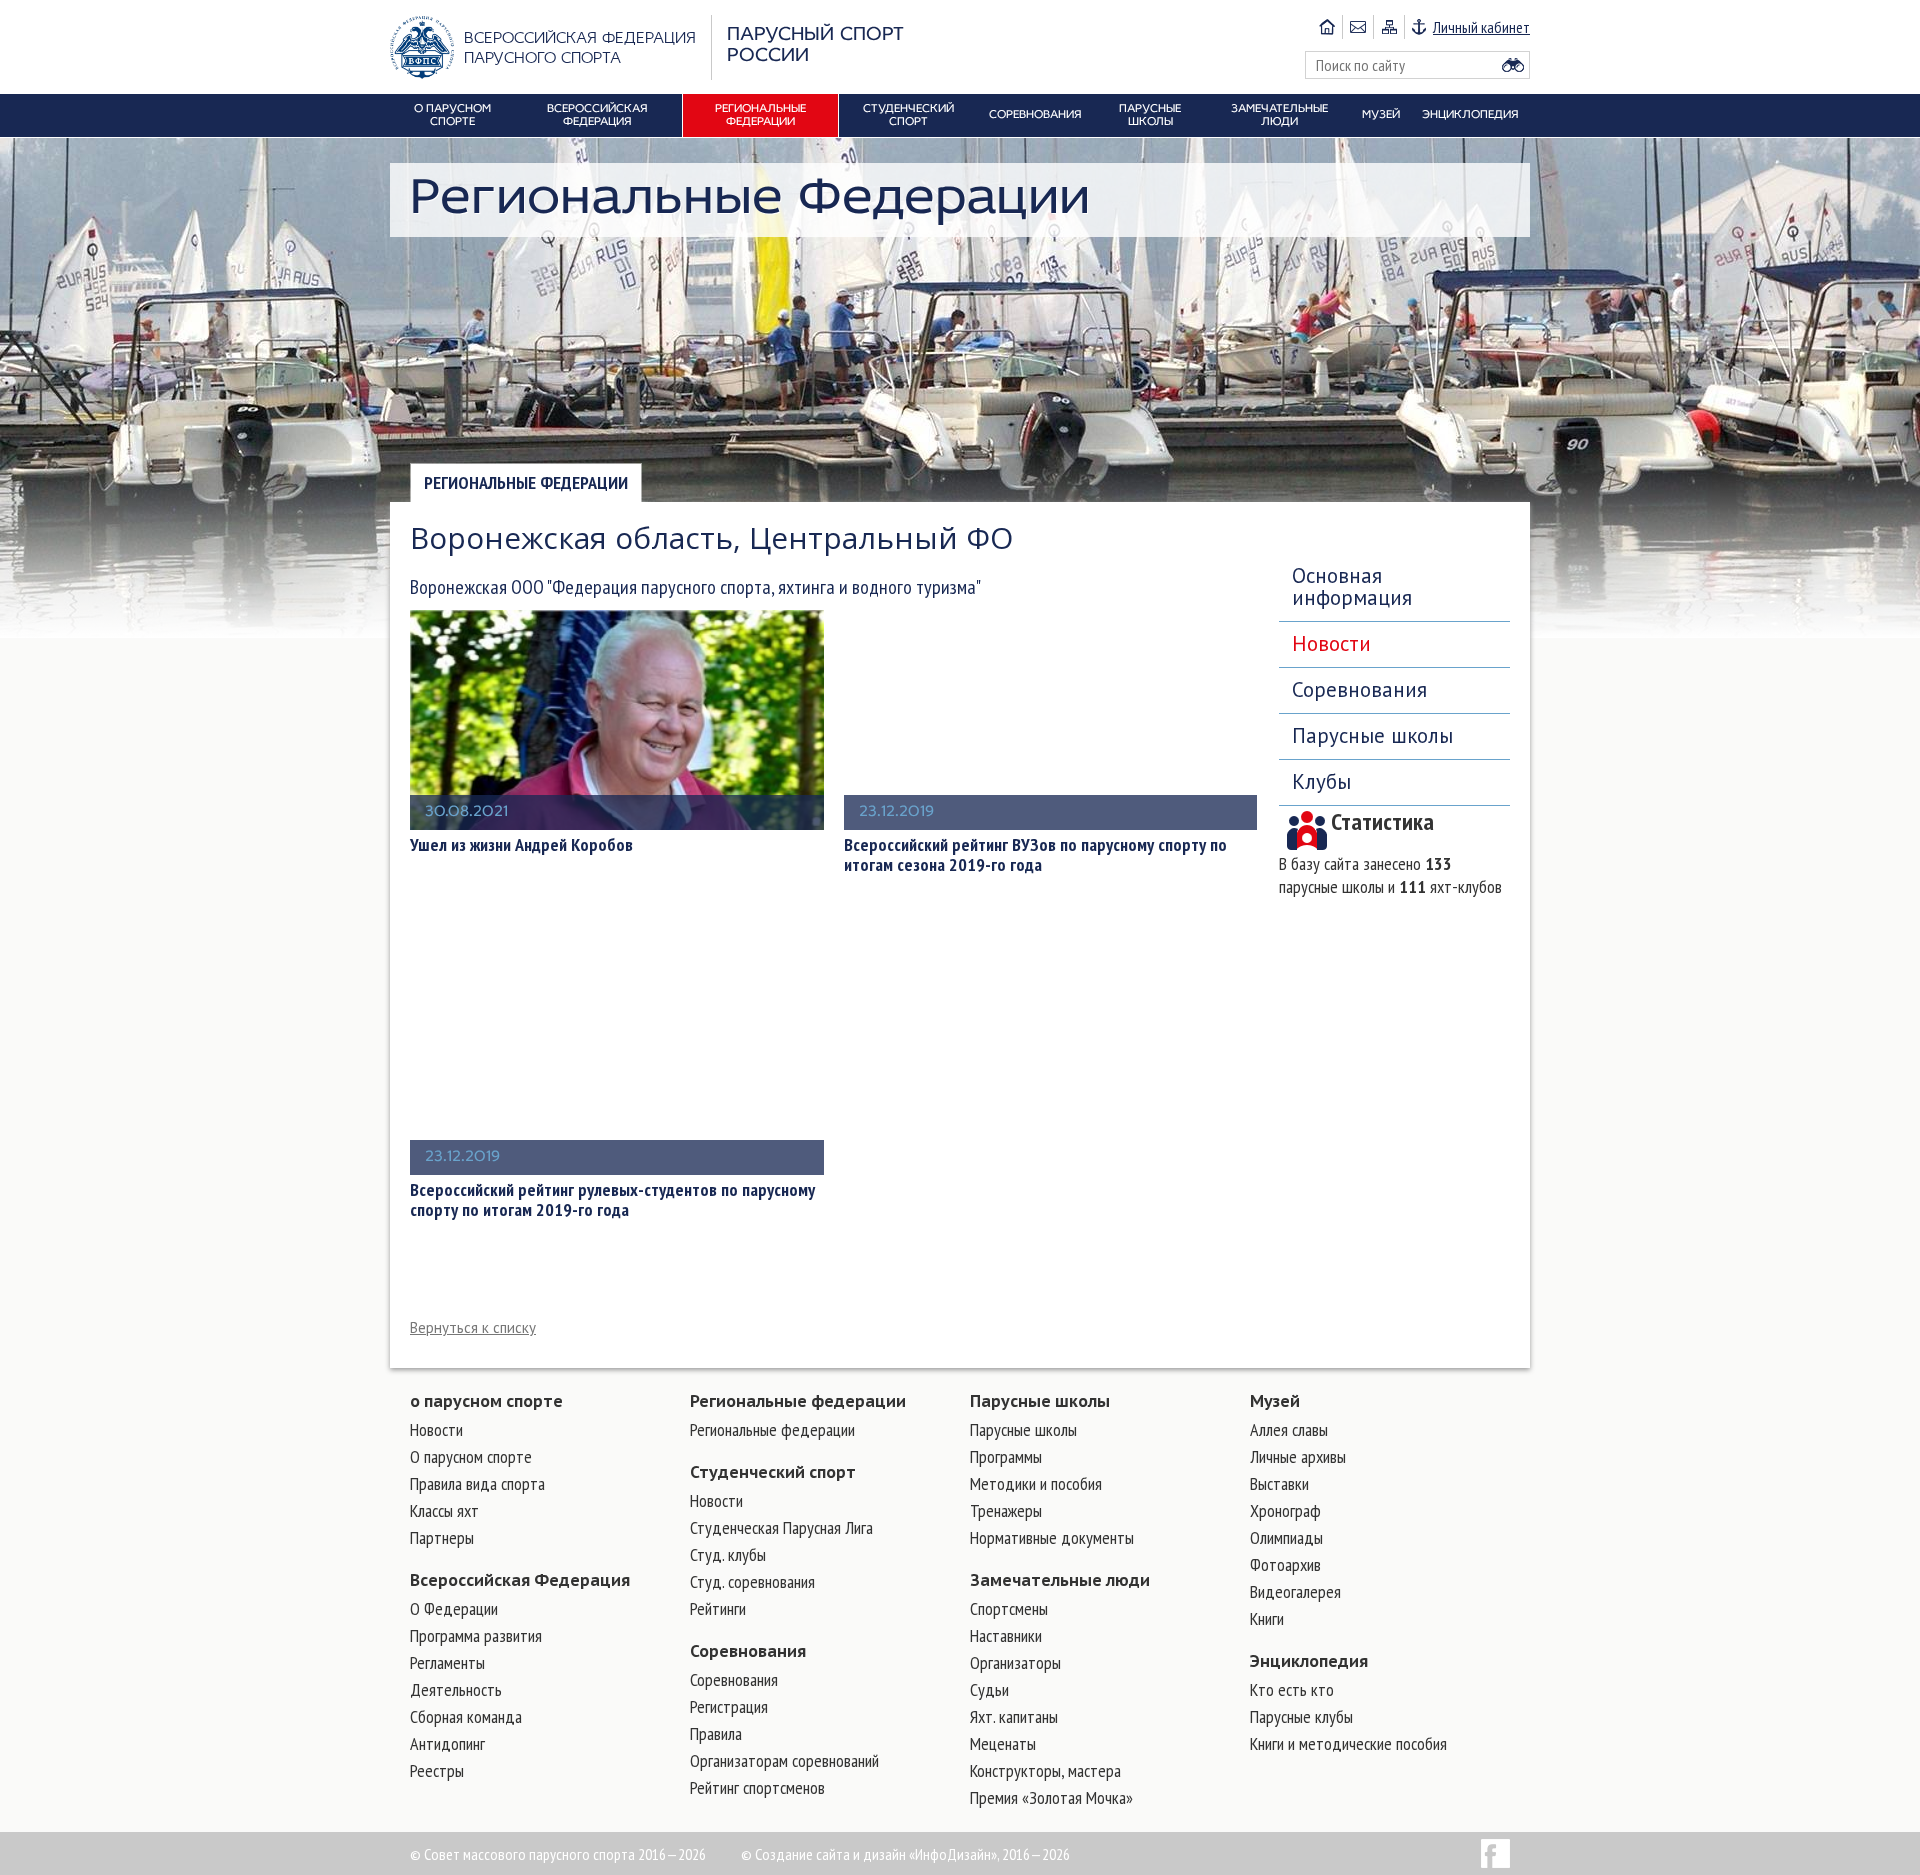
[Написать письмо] (1357, 27)
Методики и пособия (1036, 1483)
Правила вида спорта (477, 1483)
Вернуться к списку (473, 1327)
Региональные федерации (526, 482)
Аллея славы (1289, 1429)
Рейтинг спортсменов (757, 1787)
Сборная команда (466, 1716)
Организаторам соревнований (784, 1760)
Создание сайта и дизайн (830, 1854)
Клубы (1321, 781)
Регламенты (447, 1662)
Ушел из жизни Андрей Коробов (521, 845)
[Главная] (1327, 27)
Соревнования (1359, 689)
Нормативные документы (1052, 1537)
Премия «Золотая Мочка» (1051, 1797)
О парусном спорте (471, 1456)
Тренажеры (1006, 1510)
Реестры (437, 1770)
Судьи (989, 1689)
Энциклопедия (1309, 1661)
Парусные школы (1372, 735)
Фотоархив (1285, 1564)
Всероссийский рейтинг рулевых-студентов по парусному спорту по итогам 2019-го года (612, 1200)
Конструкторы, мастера (1045, 1770)
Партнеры (442, 1537)
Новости (1331, 643)
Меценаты (1003, 1743)
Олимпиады (1286, 1537)
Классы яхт (444, 1510)
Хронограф (1285, 1510)
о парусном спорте (486, 1401)
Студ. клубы (728, 1554)
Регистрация (729, 1706)
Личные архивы (1298, 1456)
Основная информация (1352, 586)
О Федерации (454, 1608)
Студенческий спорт (773, 1472)
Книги (1267, 1618)
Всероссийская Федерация (520, 1580)
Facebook (1495, 1853)
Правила (716, 1733)
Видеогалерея (1295, 1591)
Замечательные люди (1060, 1580)
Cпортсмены (1009, 1608)
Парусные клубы (1301, 1716)
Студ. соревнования (752, 1581)
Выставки (1279, 1483)
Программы (1006, 1456)
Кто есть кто (1292, 1689)
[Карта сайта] (1388, 27)
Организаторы (1015, 1662)
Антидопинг (447, 1743)
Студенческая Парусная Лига (781, 1527)
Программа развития (476, 1635)
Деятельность (456, 1689)
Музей (1275, 1401)
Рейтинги (718, 1608)
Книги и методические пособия (1348, 1743)
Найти (1513, 65)
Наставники (1006, 1635)
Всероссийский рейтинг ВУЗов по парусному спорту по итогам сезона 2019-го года (1035, 855)
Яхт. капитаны (1014, 1716)
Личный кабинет (1481, 27)
